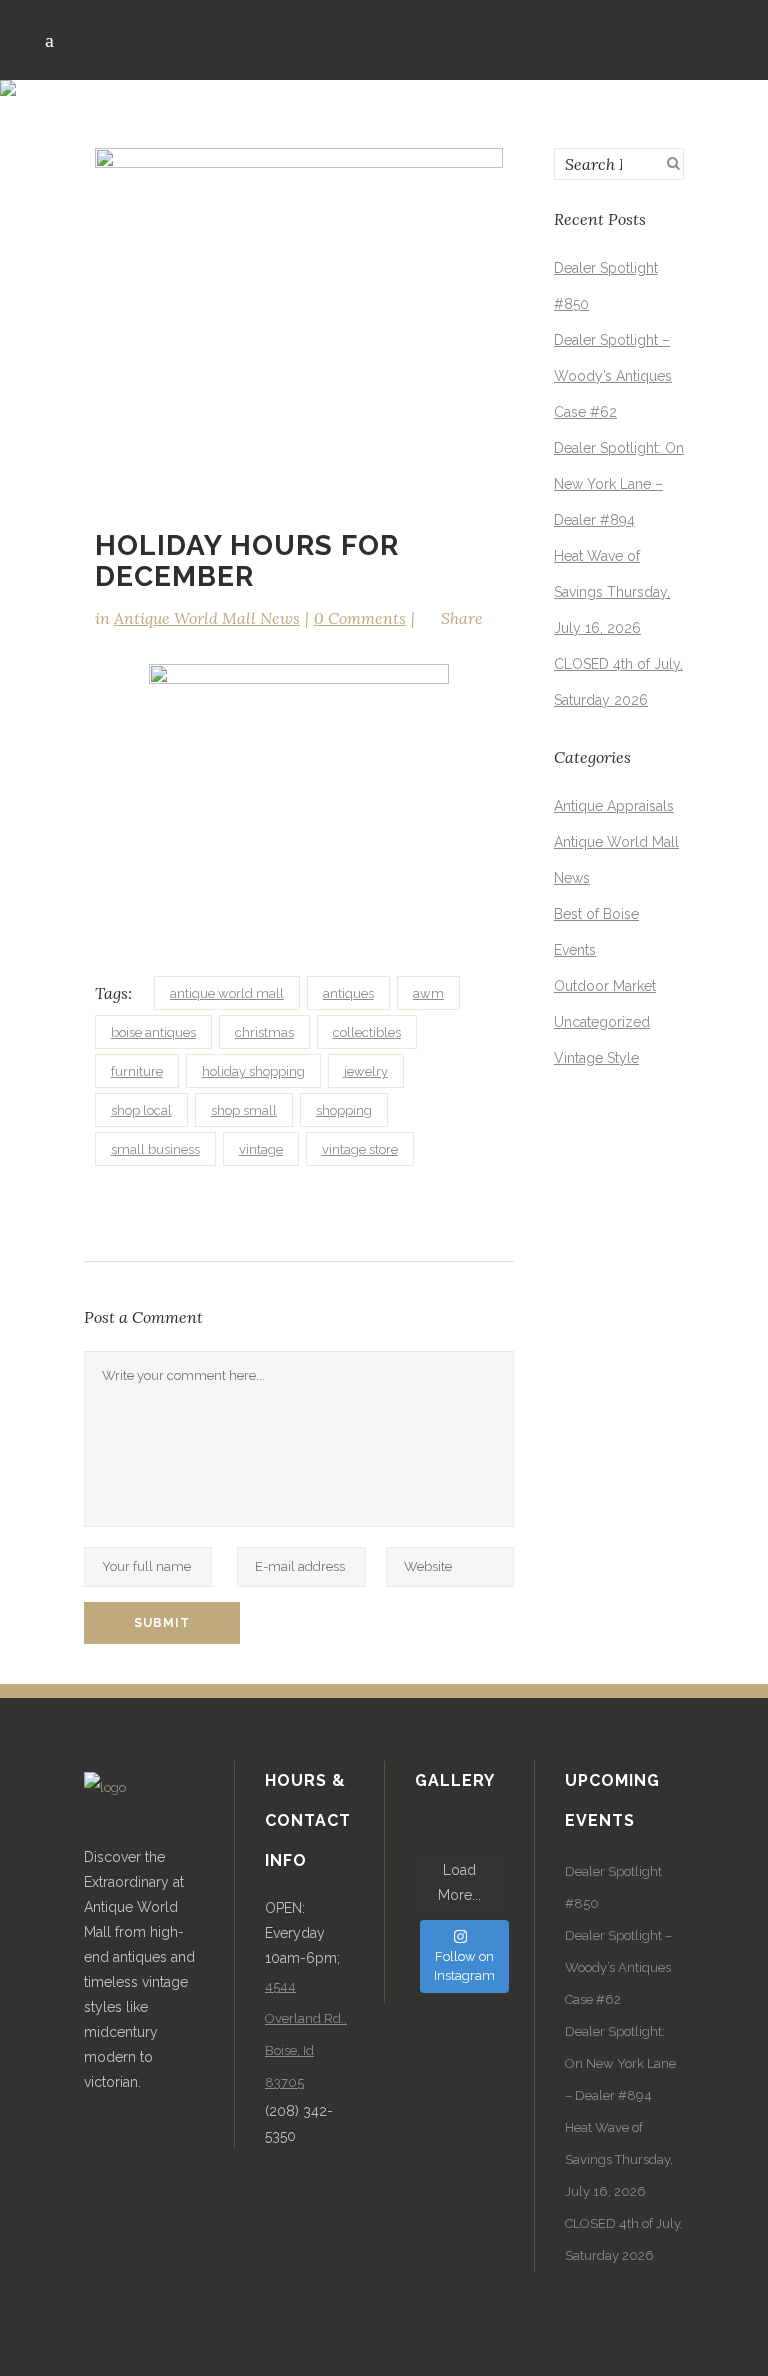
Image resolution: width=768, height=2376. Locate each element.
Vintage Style (596, 1058)
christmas (264, 1032)
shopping (344, 1110)
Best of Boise (596, 914)
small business (155, 1149)
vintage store (360, 1149)
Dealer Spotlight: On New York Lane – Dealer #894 (619, 484)
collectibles (367, 1032)
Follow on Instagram (464, 1966)
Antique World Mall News (207, 618)
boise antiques (153, 1032)
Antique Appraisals (614, 806)
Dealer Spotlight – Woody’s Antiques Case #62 (613, 376)
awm (428, 993)
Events (575, 950)
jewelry (366, 1071)
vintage (261, 1149)
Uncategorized (602, 1022)
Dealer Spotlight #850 (613, 1887)
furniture (137, 1071)
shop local (141, 1110)
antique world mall (227, 993)
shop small (244, 1110)
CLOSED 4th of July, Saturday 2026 (624, 2239)
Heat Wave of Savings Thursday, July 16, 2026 (612, 592)
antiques (348, 993)
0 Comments (360, 618)
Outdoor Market (605, 986)
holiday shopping (253, 1071)
